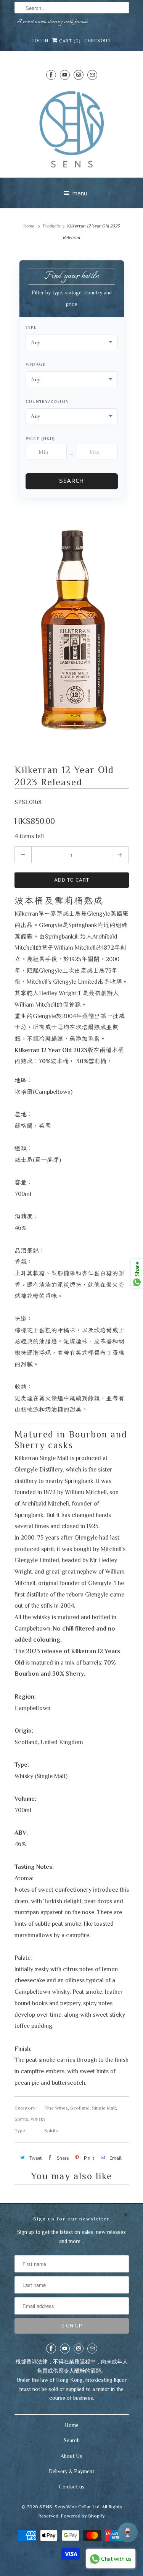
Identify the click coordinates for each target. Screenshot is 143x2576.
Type (31, 327)
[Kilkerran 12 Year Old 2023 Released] (72, 629)
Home (72, 2425)
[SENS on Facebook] (51, 75)
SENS (46, 2507)
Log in (40, 41)
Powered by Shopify (83, 2516)
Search (71, 481)
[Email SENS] (92, 75)
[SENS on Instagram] (79, 75)
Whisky (38, 2119)
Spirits (21, 2119)
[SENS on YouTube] (65, 75)
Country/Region (47, 401)
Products (51, 226)
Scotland (80, 2108)
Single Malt (104, 2108)
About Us (71, 2456)
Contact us (72, 2487)
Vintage (36, 364)
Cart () (69, 41)
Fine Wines (56, 2108)
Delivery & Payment (71, 2471)
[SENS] (72, 129)
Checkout (98, 41)
